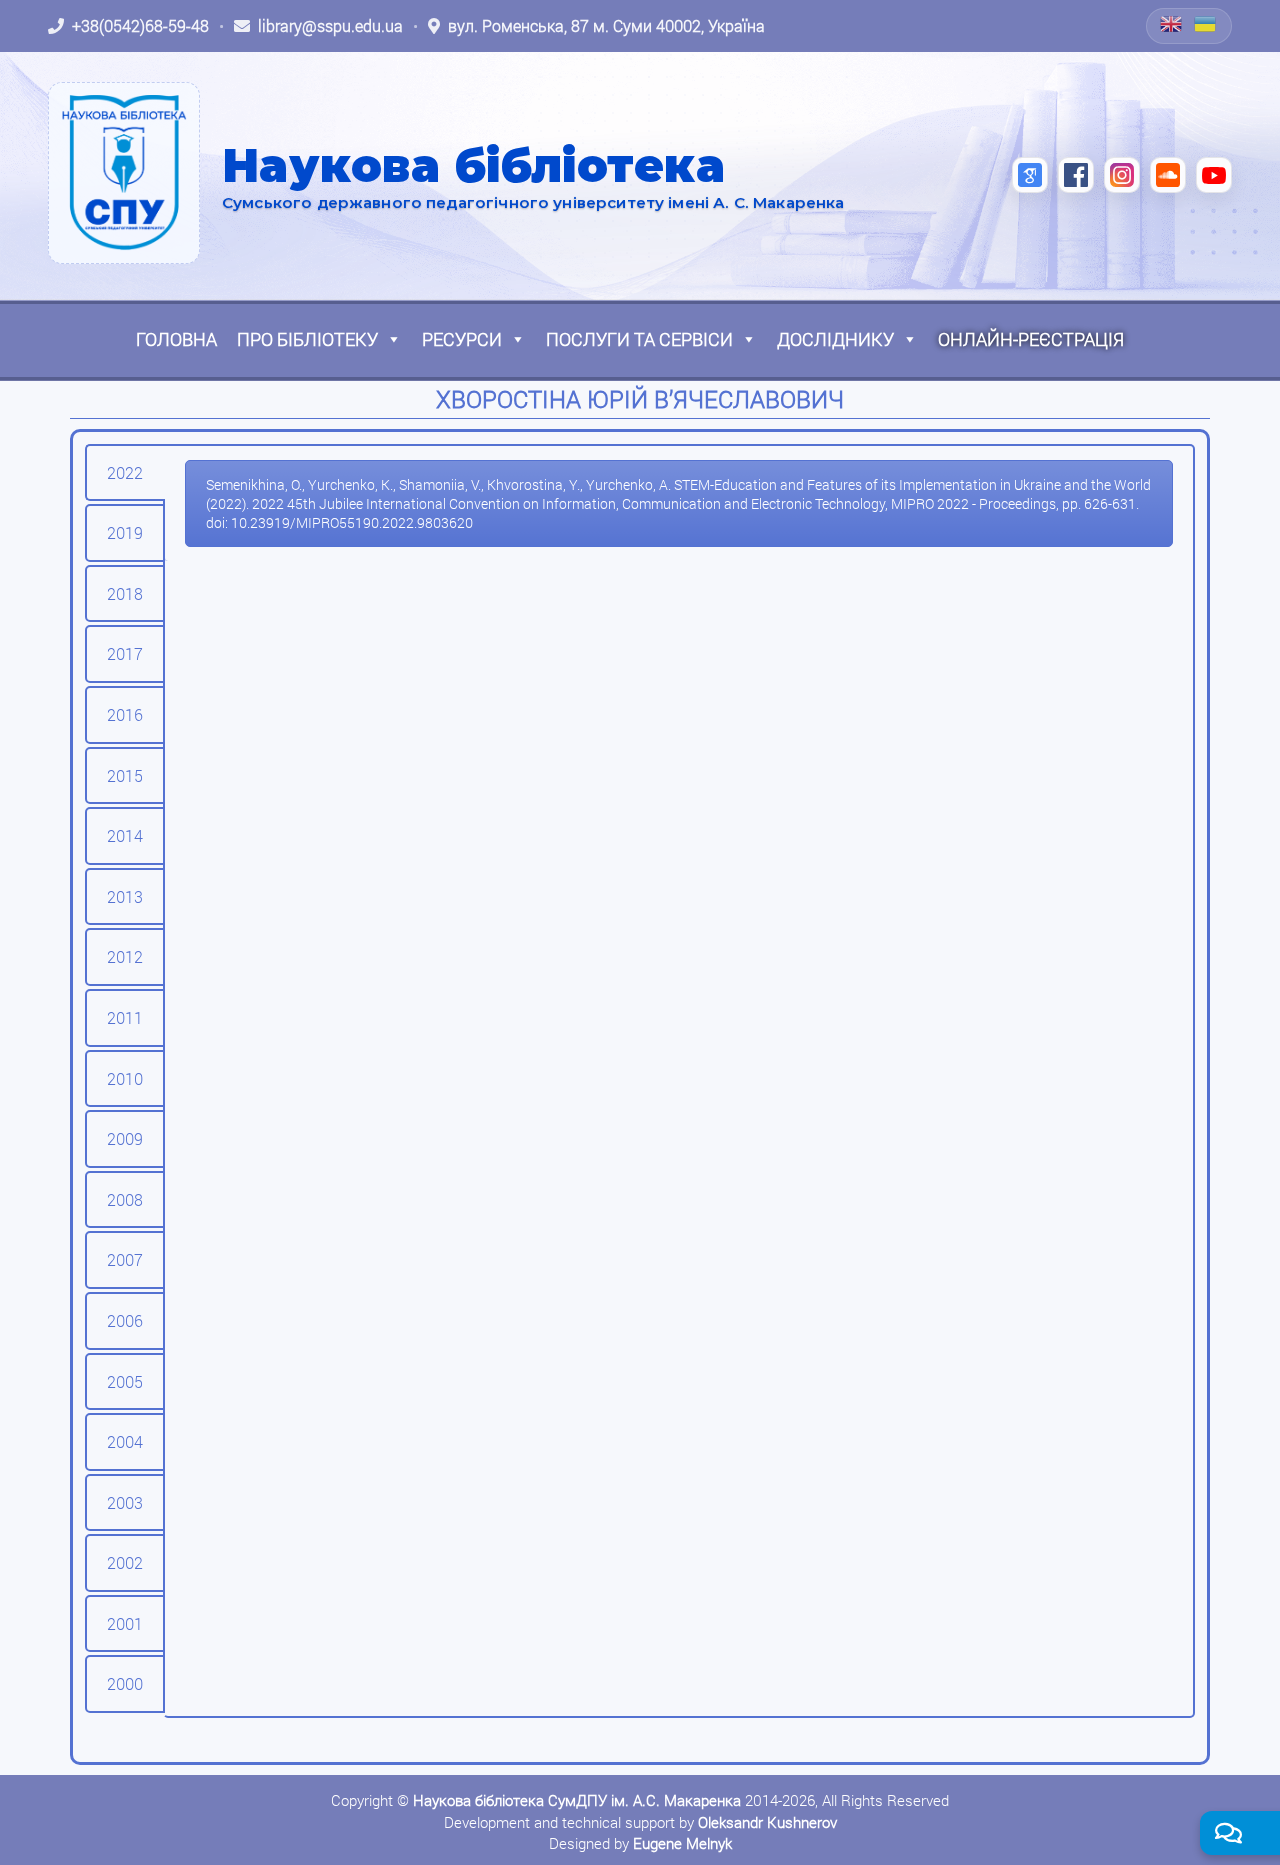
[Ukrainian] (1206, 24)
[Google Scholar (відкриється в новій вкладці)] (1030, 175)
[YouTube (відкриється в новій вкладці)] (1214, 175)
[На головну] (124, 173)
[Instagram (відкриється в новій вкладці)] (1122, 175)
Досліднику (835, 339)
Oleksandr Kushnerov (767, 1822)
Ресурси (462, 339)
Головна (176, 339)
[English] (1172, 24)
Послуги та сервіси (639, 339)
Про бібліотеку (307, 339)
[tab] (125, 473)
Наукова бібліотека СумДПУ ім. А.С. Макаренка (577, 1800)
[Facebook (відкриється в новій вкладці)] (1076, 175)
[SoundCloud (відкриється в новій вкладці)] (1168, 175)
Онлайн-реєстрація (1031, 339)
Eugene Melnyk (682, 1843)
